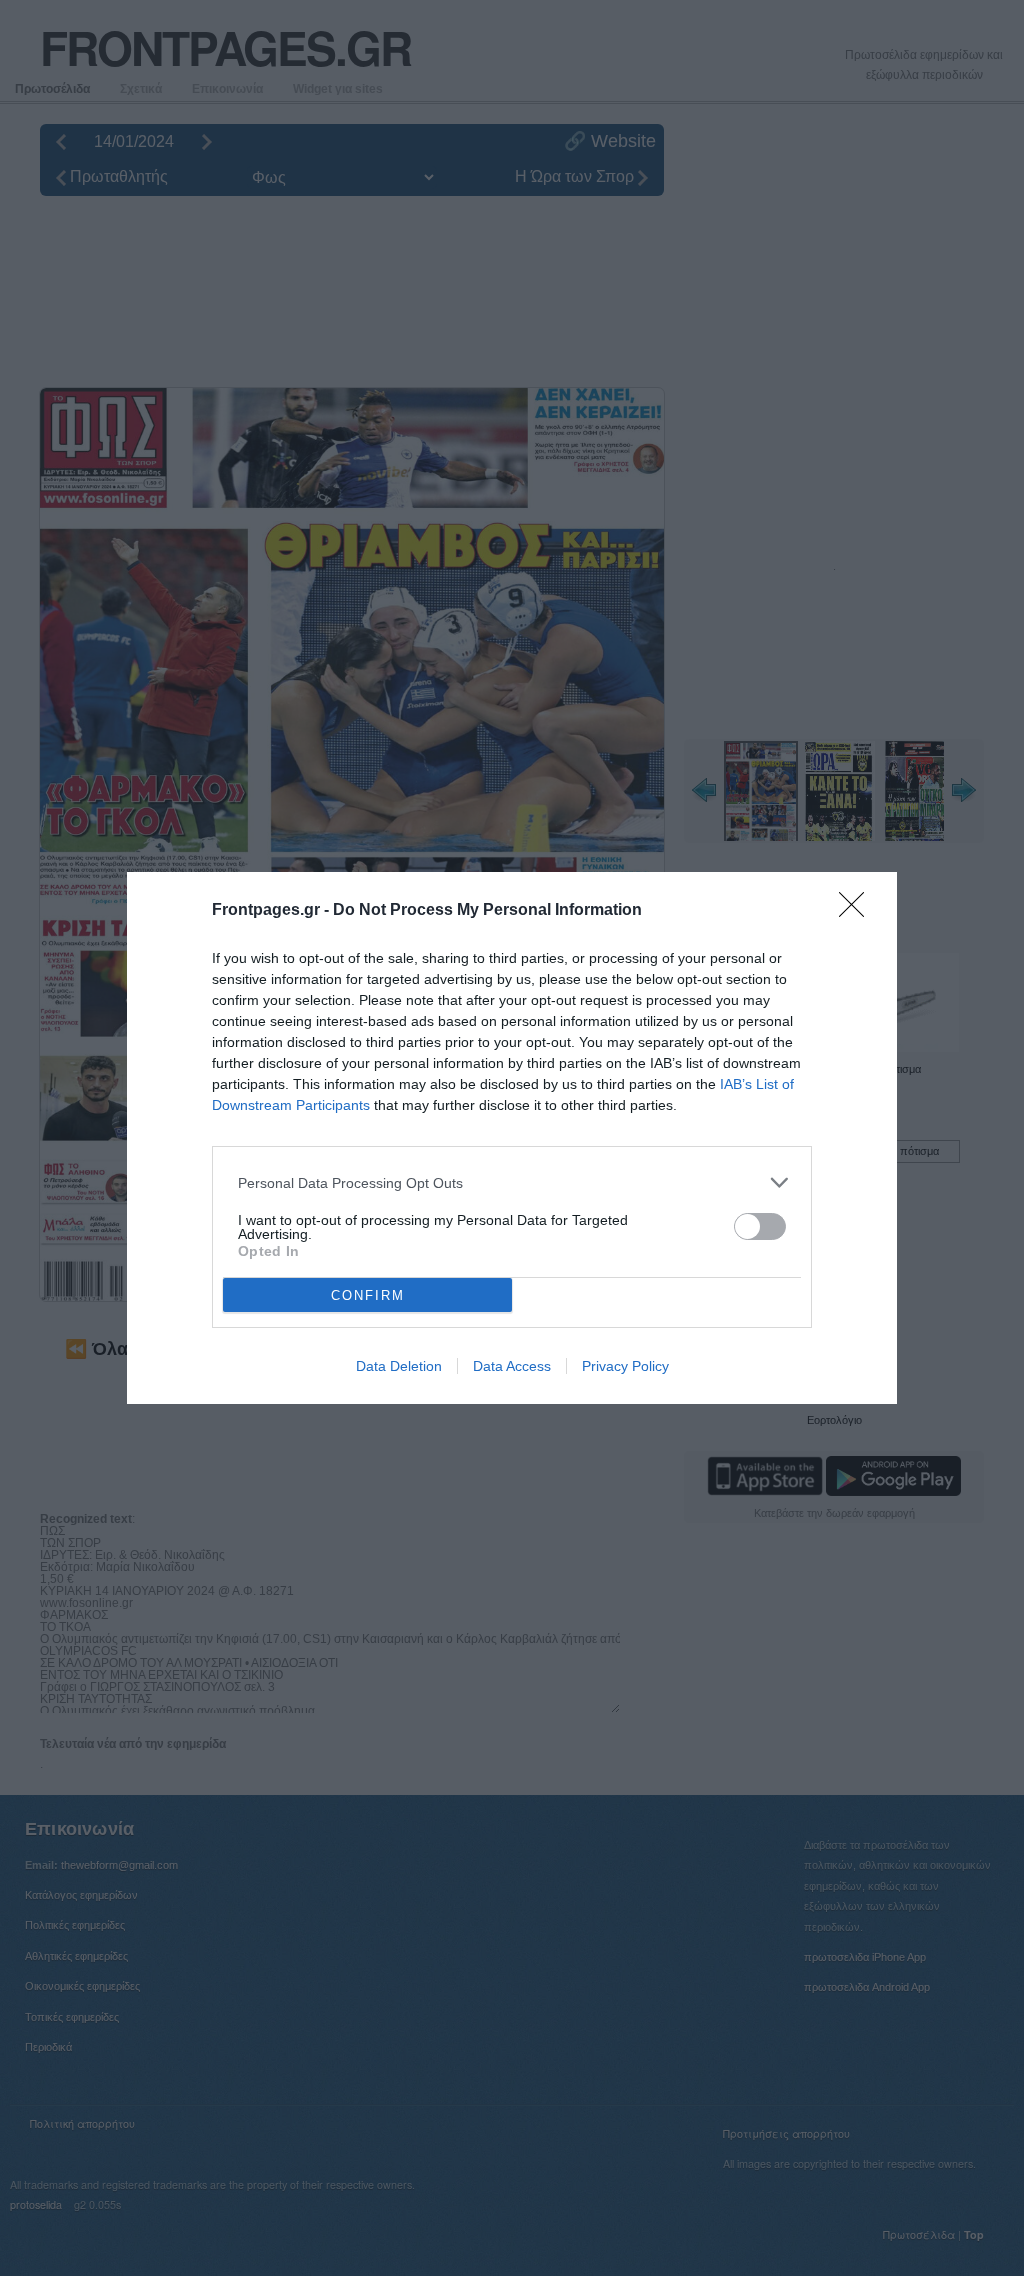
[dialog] (512, 1138)
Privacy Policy (625, 1366)
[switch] (760, 1226)
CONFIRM (368, 1295)
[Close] (858, 911)
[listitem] (512, 1182)
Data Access (512, 1366)
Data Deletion (399, 1366)
